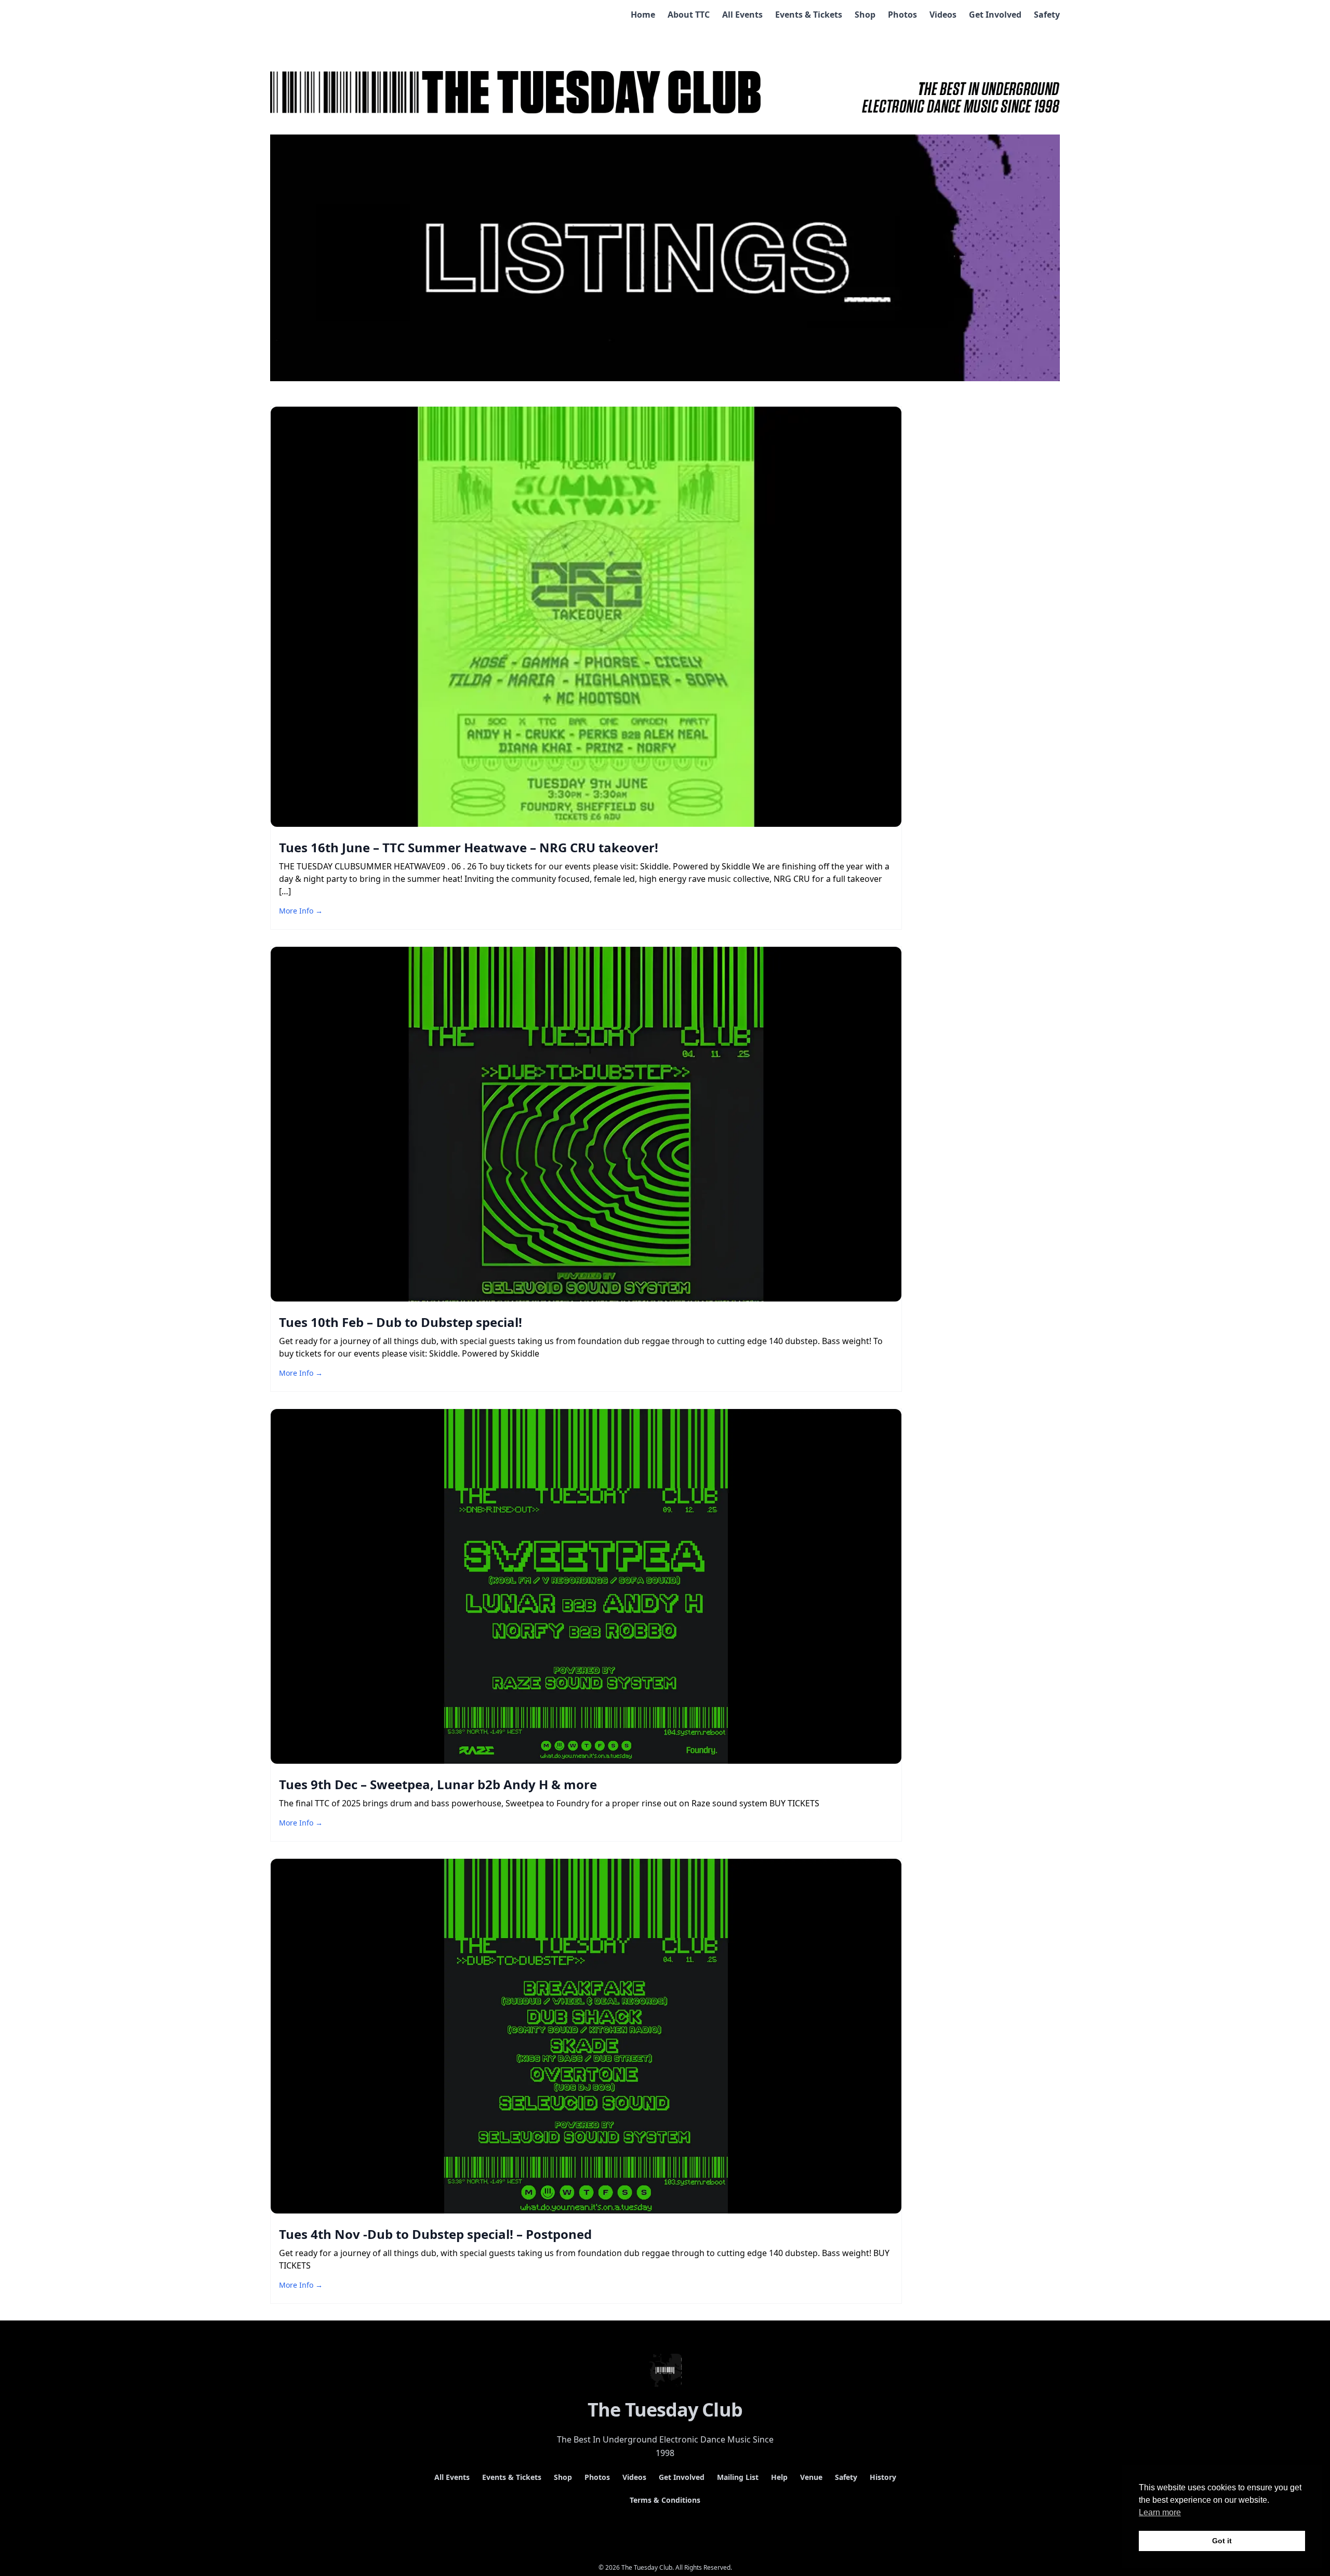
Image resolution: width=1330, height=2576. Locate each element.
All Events (742, 15)
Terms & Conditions (665, 2500)
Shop (865, 15)
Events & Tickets (809, 15)
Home (643, 15)
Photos (902, 15)
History (883, 2477)
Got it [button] (1222, 2541)
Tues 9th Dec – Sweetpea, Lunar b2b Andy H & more (438, 1784)
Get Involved (995, 15)
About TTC (689, 15)
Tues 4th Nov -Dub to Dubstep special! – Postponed (435, 2234)
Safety (1047, 15)
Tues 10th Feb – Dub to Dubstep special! (401, 1322)
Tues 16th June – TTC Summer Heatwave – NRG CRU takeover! (469, 847)
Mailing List (738, 2477)
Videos (943, 15)
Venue (811, 2477)
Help (779, 2477)
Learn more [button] (1160, 2512)
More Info (301, 911)
